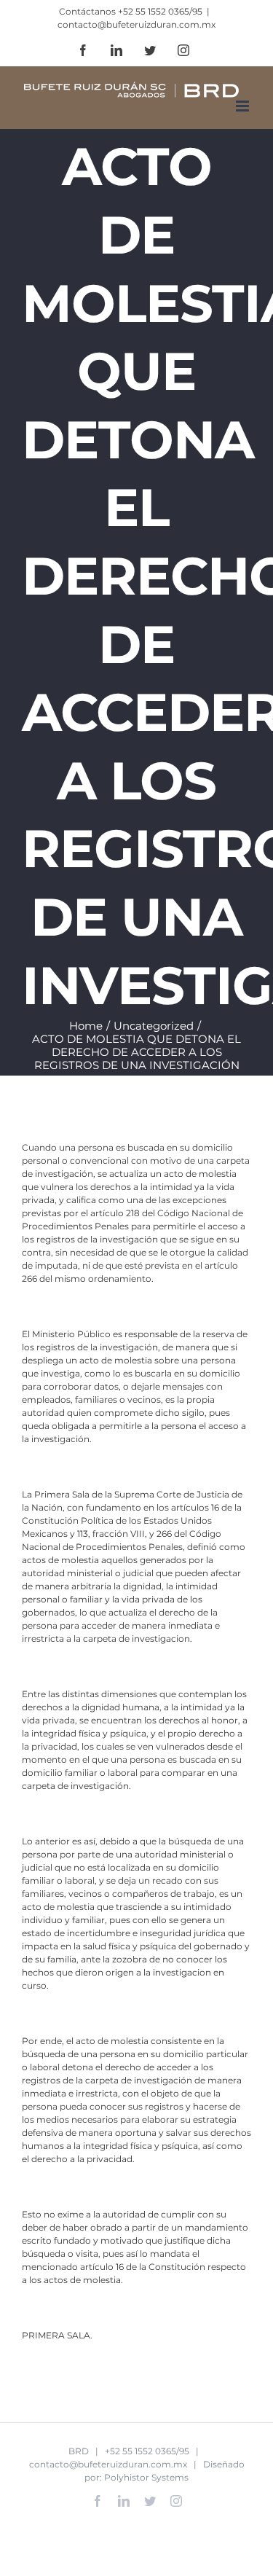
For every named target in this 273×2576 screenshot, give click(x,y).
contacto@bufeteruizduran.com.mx (136, 24)
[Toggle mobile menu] (244, 106)
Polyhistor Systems (146, 2477)
